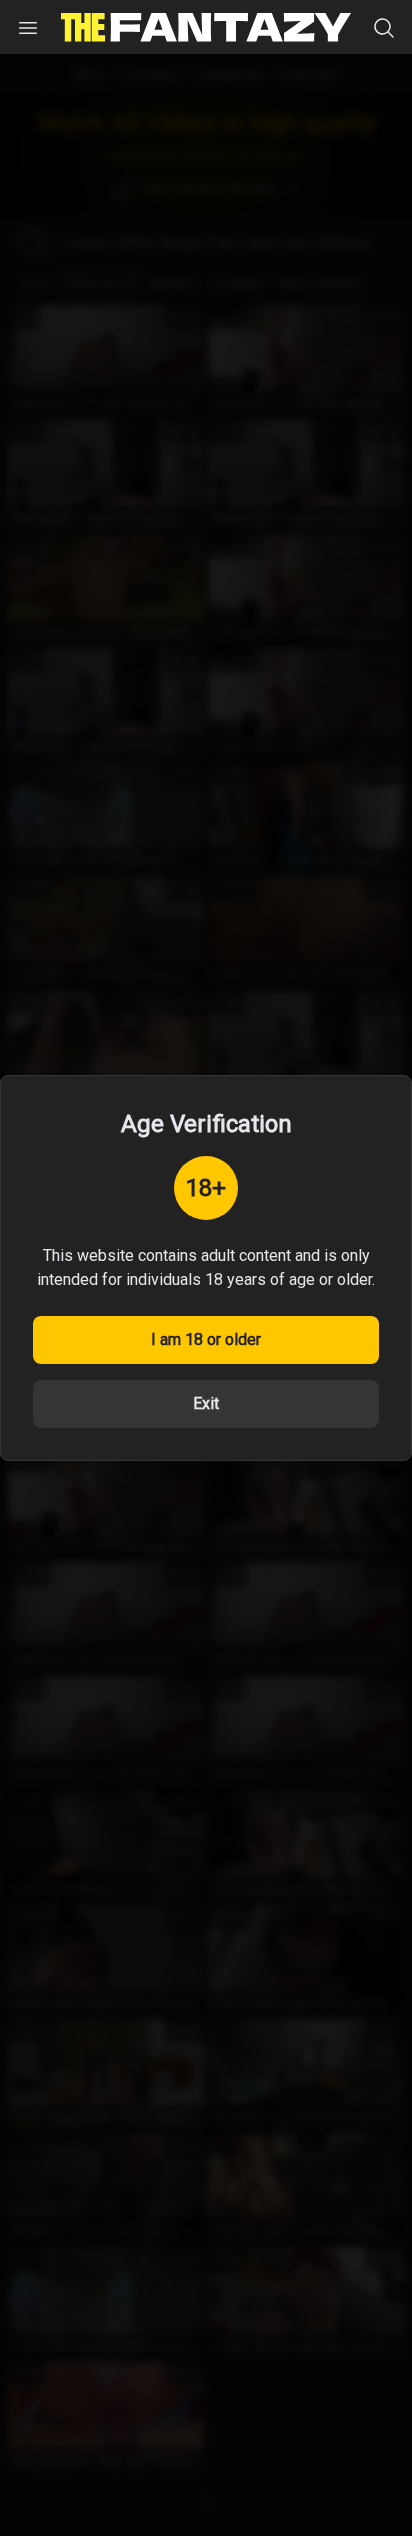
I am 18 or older (206, 1339)
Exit (206, 1403)
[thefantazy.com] (206, 27)
